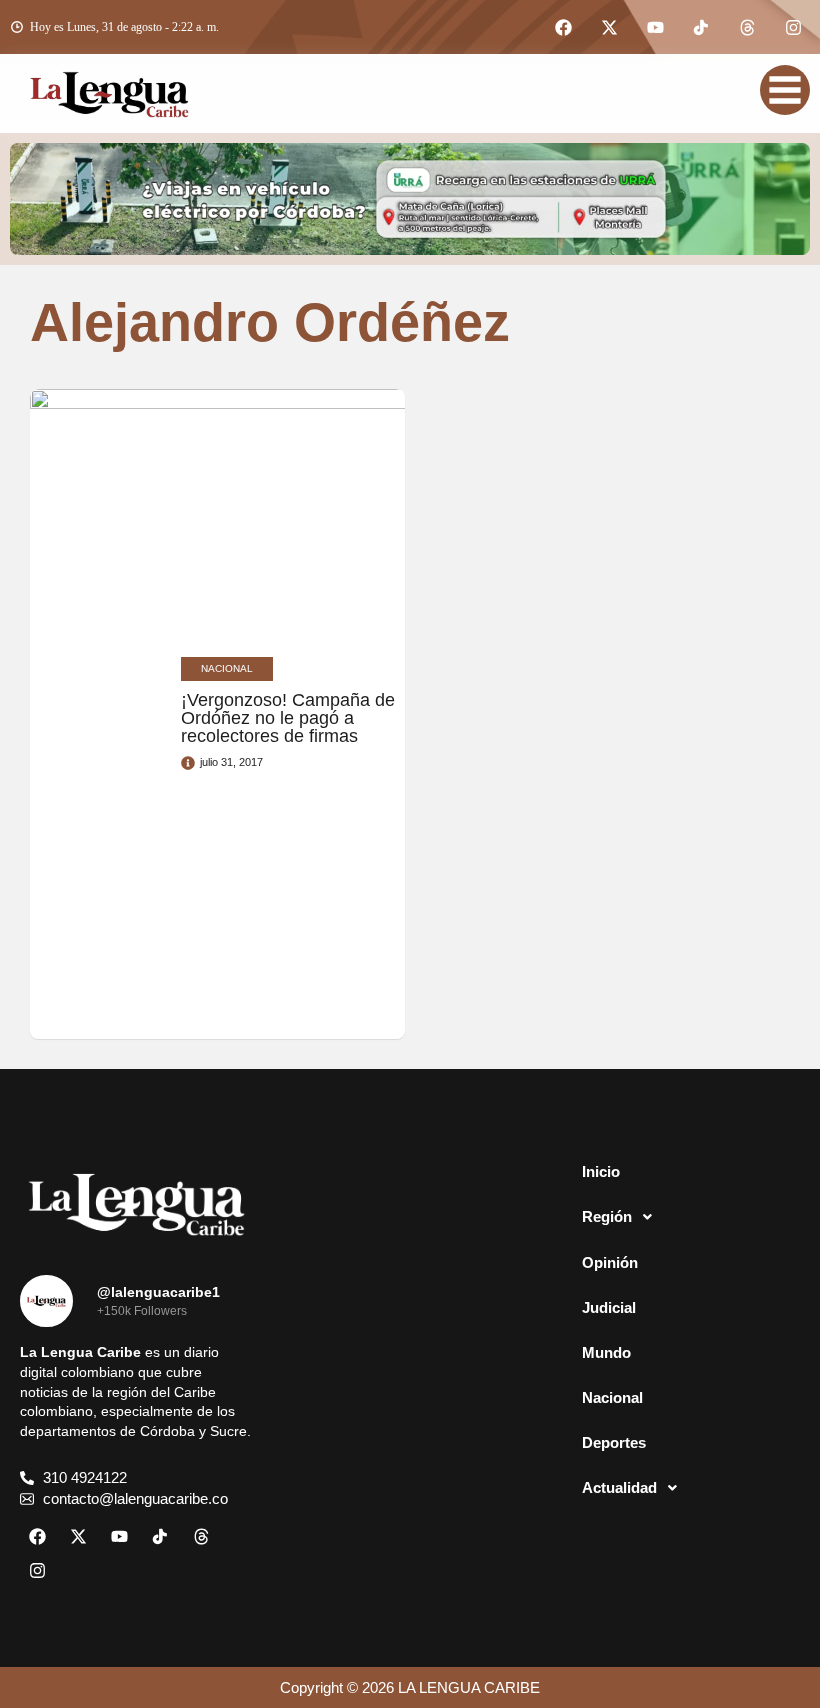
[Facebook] (563, 27)
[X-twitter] (609, 27)
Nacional (612, 1397)
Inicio (601, 1171)
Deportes (614, 1442)
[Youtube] (655, 27)
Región (607, 1216)
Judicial (609, 1307)
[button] (683, 1217)
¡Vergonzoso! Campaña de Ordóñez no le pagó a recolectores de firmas (288, 718)
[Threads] (747, 27)
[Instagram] (793, 27)
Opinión (610, 1262)
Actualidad (619, 1487)
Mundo (606, 1352)
